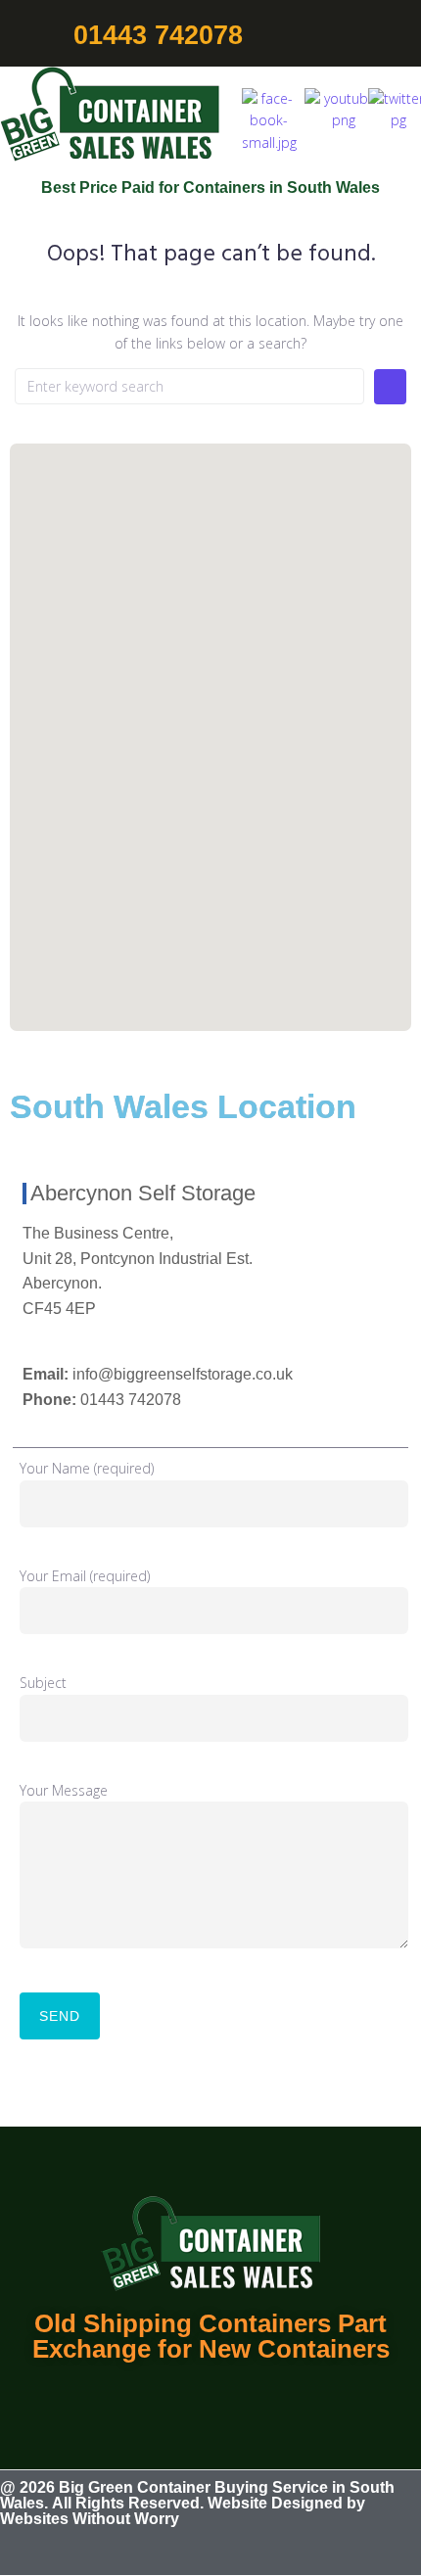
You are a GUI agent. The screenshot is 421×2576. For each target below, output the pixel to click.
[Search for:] (189, 386)
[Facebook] (186, 2549)
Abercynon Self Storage (143, 1193)
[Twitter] (236, 2549)
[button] (398, 36)
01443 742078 (131, 1400)
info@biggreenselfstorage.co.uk (183, 1374)
